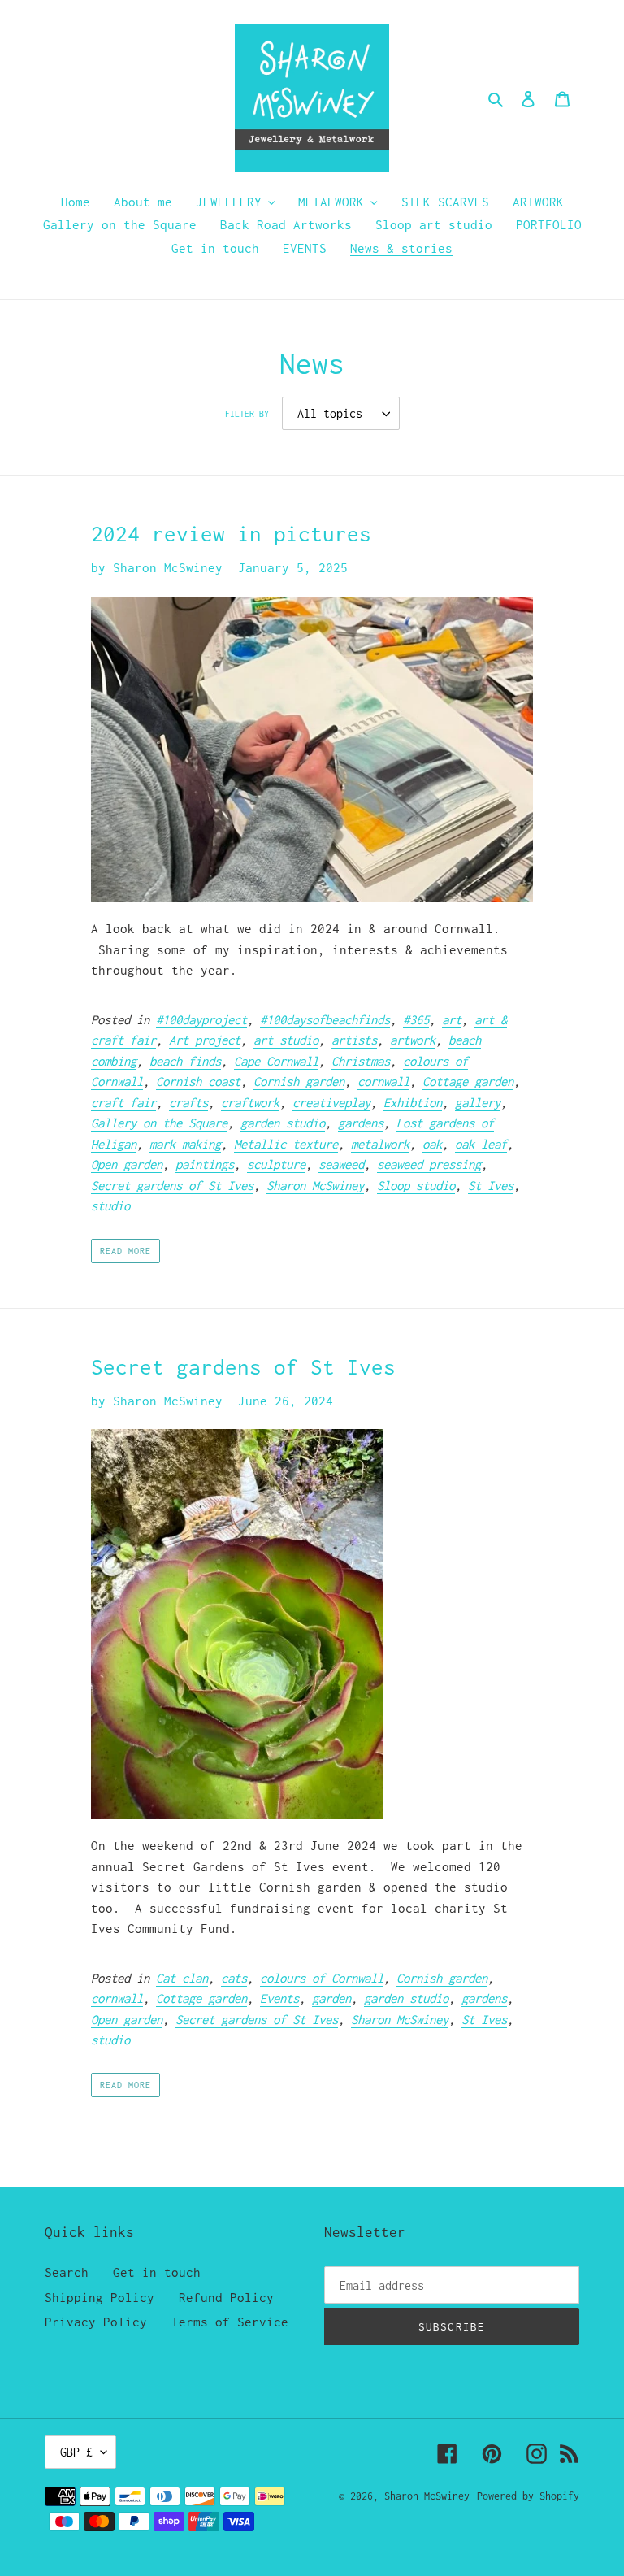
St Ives (491, 1185)
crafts (188, 1102)
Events (279, 1998)
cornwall (383, 1081)
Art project (205, 1040)
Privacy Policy (96, 2322)
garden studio (283, 1123)
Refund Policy (226, 2297)
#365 (416, 1019)
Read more (126, 1251)
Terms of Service (230, 2322)
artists (354, 1040)
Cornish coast (198, 1081)
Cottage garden (468, 1081)
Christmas (361, 1061)
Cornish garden (299, 1081)
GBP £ (76, 2452)
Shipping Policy (100, 2297)
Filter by (247, 414)
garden (331, 1998)
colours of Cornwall (322, 1978)
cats (234, 1978)
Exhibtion (413, 1102)
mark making (185, 1144)
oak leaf (481, 1144)
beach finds (185, 1061)
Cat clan (182, 1978)
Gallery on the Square (159, 1123)
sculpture (276, 1164)
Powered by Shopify (528, 2496)
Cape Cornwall (276, 1061)
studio (110, 1205)
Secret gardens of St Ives (172, 1185)
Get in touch (157, 2272)
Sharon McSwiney (315, 1185)
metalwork (380, 1144)
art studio (286, 1040)
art (452, 1019)
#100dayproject (201, 1019)
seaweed (341, 1164)
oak (432, 1144)
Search (67, 2272)
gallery (478, 1102)
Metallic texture (286, 1144)
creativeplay (331, 1102)
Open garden (127, 1164)
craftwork (250, 1102)
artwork (413, 1040)
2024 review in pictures (231, 534)
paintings (205, 1164)
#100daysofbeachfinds (325, 1019)
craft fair (123, 1102)
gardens (361, 1123)
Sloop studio (416, 1185)
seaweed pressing (429, 1164)
